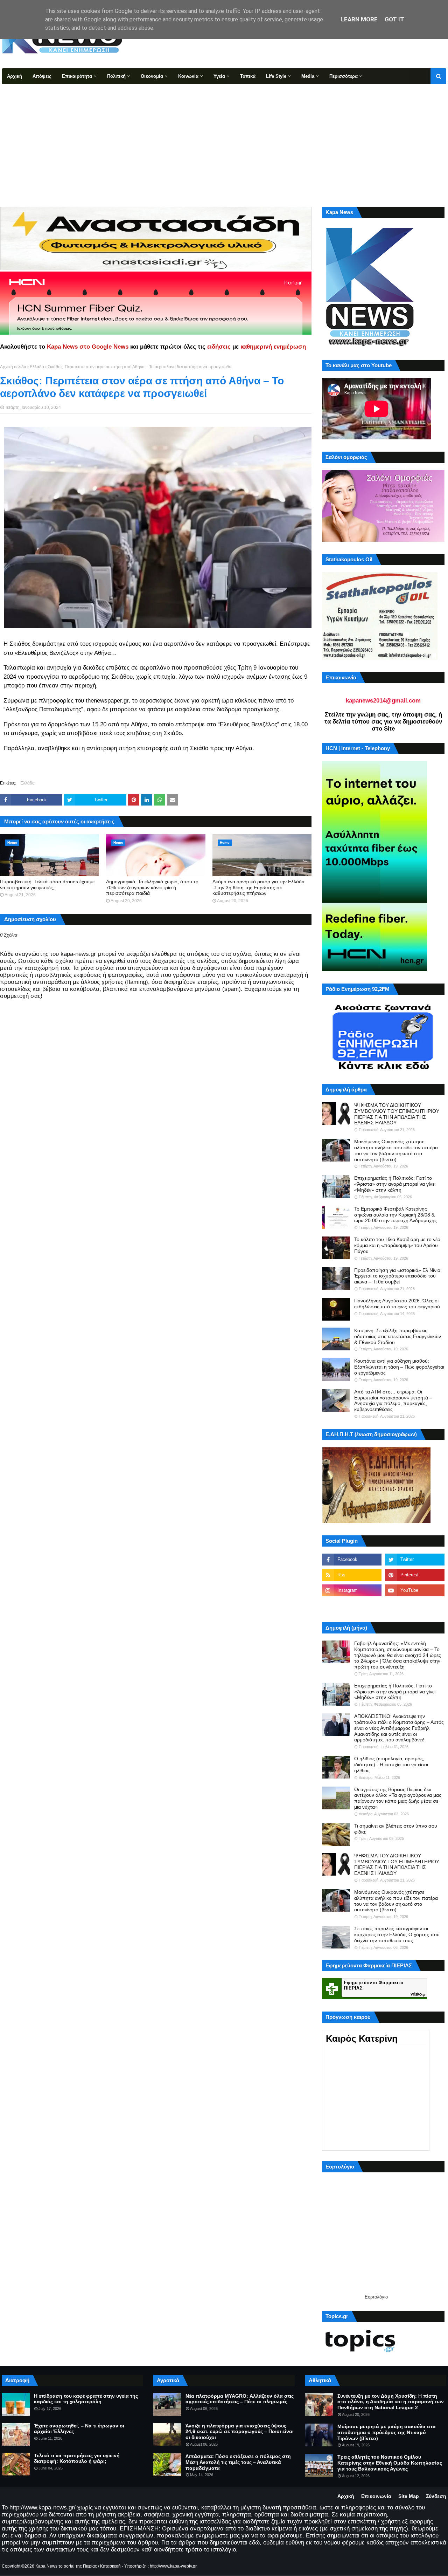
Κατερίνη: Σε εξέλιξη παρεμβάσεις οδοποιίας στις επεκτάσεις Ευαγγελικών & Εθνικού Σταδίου (398, 1336)
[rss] (352, 1575)
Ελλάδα (37, 367)
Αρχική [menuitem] (15, 76)
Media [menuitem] (308, 76)
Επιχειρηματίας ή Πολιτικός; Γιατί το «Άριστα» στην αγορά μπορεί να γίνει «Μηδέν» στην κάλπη (395, 1184)
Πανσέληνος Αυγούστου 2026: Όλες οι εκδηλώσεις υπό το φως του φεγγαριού (397, 1304)
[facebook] (352, 1560)
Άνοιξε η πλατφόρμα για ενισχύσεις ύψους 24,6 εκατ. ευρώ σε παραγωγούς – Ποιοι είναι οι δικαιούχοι (240, 2432)
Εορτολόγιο (376, 2297)
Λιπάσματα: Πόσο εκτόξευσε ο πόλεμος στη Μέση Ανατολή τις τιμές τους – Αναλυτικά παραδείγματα (238, 2462)
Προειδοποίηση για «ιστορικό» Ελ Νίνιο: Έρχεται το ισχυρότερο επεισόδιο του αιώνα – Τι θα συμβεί (398, 1276)
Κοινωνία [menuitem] (188, 76)
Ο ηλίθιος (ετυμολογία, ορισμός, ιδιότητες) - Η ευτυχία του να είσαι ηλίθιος (391, 1765)
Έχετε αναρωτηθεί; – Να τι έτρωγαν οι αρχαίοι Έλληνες (79, 2429)
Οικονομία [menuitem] (152, 76)
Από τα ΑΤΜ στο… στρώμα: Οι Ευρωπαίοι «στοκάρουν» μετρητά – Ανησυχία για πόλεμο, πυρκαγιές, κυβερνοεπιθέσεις (393, 1400)
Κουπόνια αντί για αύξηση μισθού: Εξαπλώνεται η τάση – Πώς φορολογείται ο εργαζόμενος (399, 1367)
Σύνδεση (436, 2496)
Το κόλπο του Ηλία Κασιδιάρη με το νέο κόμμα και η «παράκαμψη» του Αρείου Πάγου (397, 1245)
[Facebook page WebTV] (415, 1606)
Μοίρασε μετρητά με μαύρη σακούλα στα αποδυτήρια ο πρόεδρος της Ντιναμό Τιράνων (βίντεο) (387, 2432)
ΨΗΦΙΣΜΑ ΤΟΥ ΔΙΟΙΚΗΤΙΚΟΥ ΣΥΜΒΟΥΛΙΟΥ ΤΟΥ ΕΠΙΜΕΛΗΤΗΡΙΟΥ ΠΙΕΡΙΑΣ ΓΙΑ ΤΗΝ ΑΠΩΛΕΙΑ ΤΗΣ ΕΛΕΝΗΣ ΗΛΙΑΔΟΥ (397, 1114)
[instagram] (352, 1590)
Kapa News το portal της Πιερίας (66, 2566)
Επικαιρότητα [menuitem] (77, 76)
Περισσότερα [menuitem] (344, 76)
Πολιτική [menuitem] (116, 76)
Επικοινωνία (376, 2496)
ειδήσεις (219, 347)
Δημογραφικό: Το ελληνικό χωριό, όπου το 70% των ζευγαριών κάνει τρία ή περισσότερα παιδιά (152, 888)
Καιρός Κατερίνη (362, 2039)
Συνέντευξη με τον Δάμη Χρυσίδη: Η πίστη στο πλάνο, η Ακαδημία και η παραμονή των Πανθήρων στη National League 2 (391, 2402)
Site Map (409, 2496)
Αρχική (346, 2496)
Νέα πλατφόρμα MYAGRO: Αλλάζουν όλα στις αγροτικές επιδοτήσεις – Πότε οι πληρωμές (240, 2399)
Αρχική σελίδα (13, 367)
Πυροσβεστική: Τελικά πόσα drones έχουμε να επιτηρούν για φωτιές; (47, 885)
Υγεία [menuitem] (219, 76)
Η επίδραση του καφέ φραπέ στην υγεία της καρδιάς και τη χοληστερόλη (86, 2399)
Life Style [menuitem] (276, 76)
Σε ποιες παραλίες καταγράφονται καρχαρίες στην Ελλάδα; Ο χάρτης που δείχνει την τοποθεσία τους (397, 1934)
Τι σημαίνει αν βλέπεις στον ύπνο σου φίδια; (396, 1829)
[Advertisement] (224, 137)
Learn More (359, 19)
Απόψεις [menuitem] (42, 76)
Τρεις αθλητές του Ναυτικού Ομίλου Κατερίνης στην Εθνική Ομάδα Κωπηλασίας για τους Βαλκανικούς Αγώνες (390, 2463)
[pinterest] (415, 1575)
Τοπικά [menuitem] (248, 76)
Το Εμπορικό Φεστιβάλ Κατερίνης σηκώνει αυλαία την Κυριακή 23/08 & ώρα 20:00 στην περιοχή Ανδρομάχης (395, 1215)
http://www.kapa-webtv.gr (173, 2566)
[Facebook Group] (352, 1606)
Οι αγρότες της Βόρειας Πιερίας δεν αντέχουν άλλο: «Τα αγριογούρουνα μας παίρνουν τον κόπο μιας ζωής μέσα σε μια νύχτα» (398, 1798)
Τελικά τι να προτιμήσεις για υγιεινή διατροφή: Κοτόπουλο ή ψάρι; (77, 2458)
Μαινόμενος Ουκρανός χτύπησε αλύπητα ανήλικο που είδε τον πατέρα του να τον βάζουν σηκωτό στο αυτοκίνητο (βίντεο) (396, 1150)
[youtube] (415, 1590)
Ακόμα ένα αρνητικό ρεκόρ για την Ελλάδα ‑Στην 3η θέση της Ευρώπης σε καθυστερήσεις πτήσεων (258, 888)
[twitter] (415, 1560)
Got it (394, 19)
